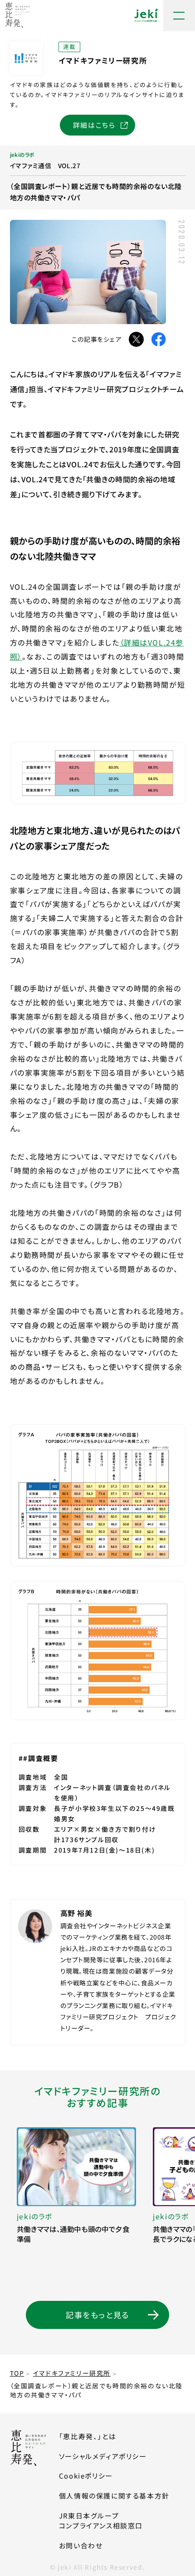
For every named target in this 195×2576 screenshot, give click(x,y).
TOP (17, 2373)
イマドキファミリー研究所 (72, 2373)
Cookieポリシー (86, 2476)
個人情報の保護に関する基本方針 (114, 2496)
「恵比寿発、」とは (88, 2436)
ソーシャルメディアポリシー (103, 2456)
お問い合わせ (81, 2545)
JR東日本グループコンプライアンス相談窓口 (101, 2521)
